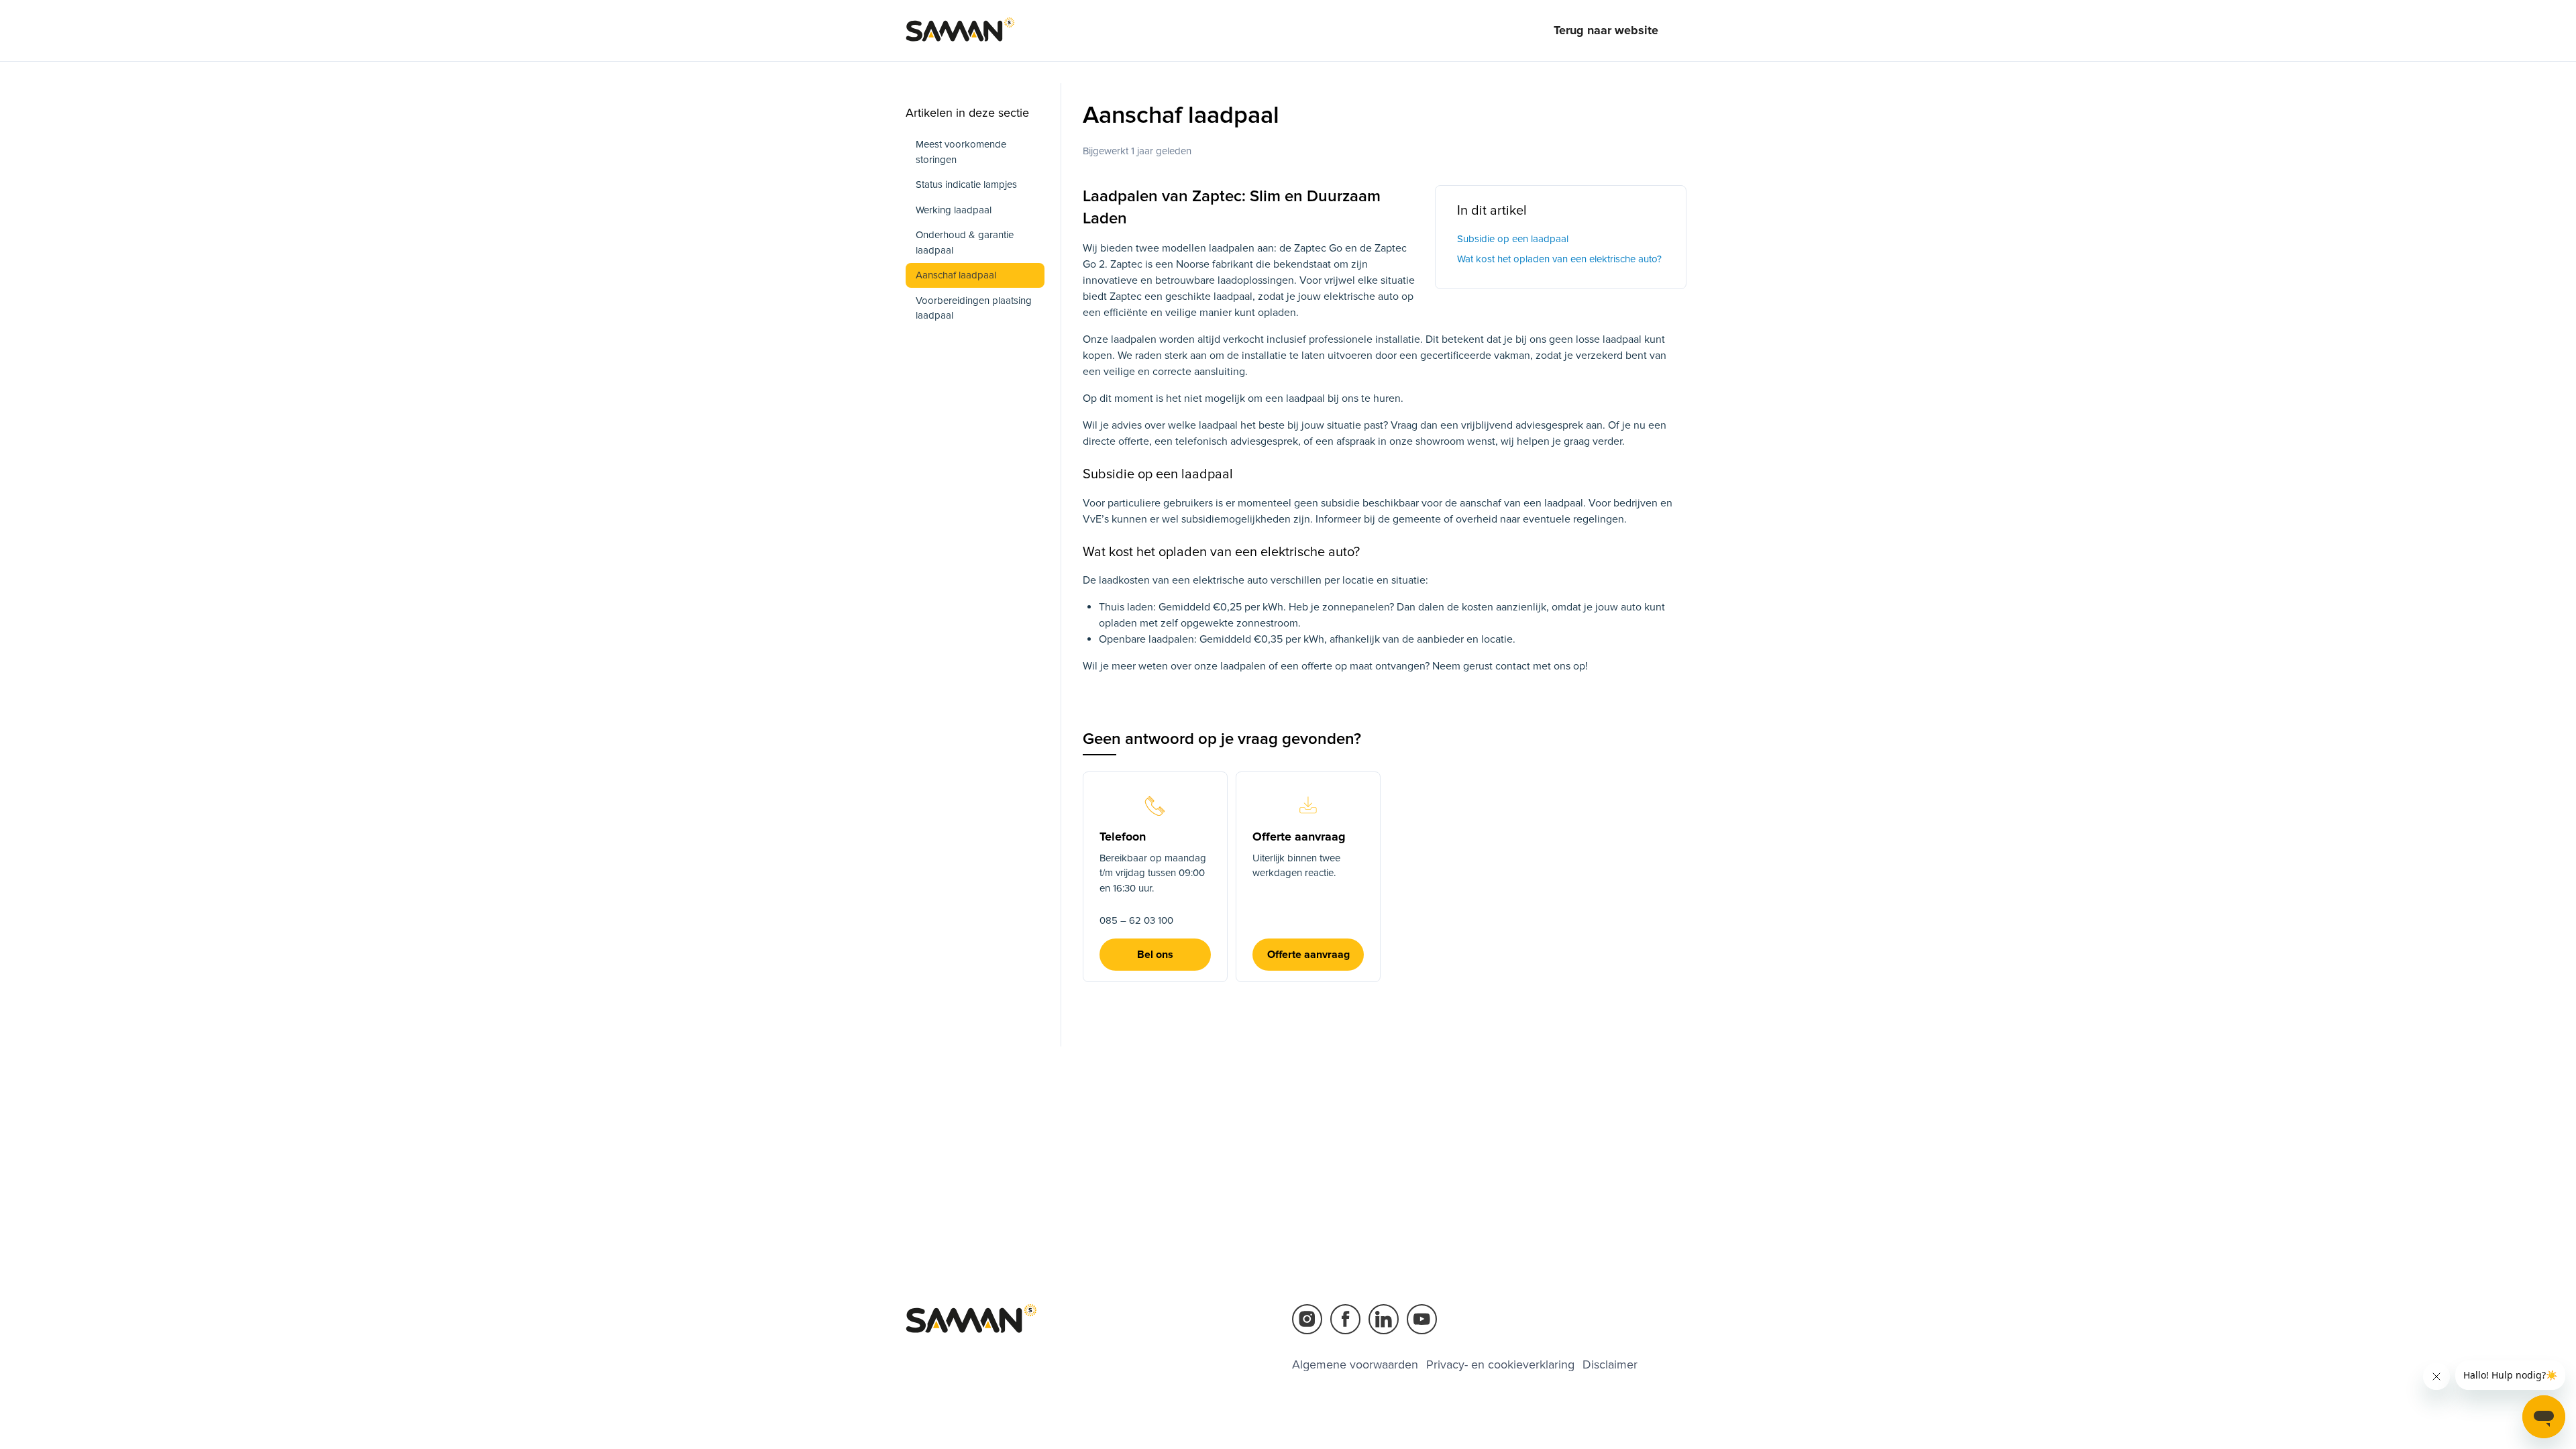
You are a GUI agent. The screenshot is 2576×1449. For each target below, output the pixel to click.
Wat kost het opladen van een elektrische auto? (1559, 259)
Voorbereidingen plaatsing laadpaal (974, 308)
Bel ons (1155, 955)
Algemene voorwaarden (1355, 1364)
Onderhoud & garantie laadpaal (965, 243)
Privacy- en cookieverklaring (1500, 1364)
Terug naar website (1606, 30)
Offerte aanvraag (1308, 955)
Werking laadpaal (954, 210)
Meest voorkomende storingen (961, 152)
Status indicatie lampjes (966, 184)
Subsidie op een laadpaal (1513, 239)
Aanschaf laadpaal (956, 275)
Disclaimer (1610, 1364)
